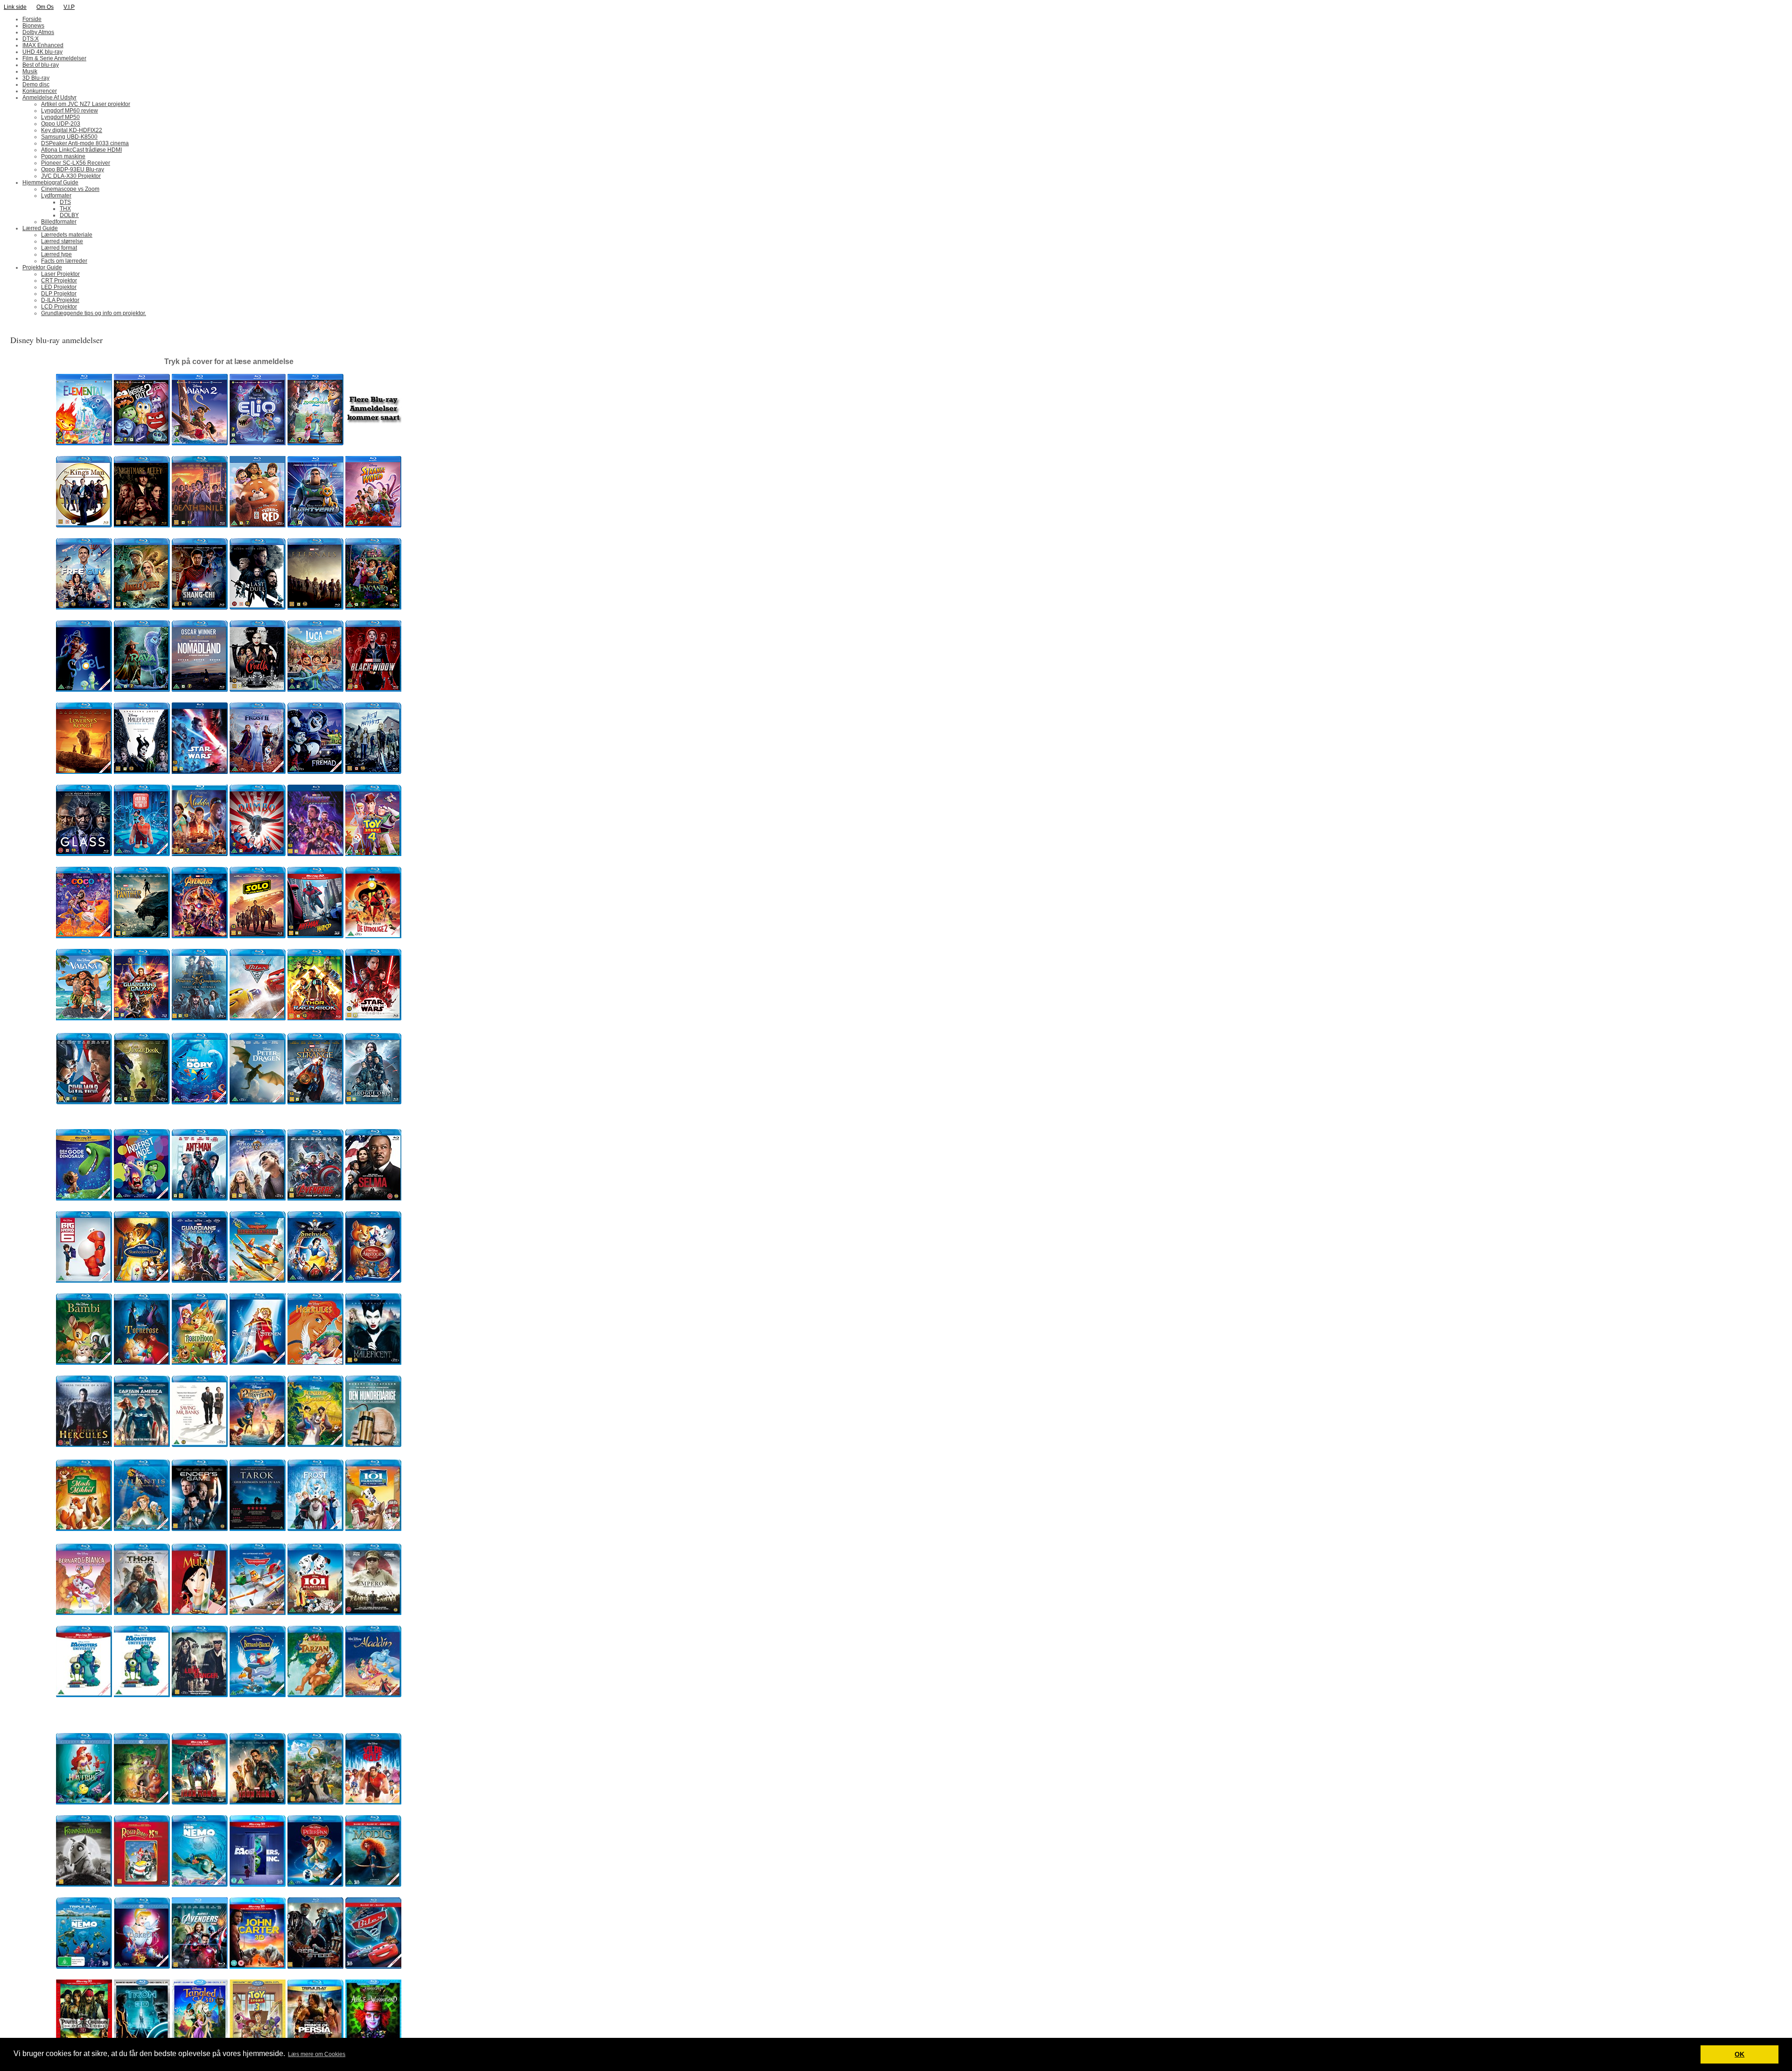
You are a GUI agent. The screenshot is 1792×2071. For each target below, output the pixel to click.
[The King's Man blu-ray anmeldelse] (84, 526)
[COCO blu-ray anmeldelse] (84, 936)
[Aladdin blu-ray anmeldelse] (200, 854)
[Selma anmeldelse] (373, 1199)
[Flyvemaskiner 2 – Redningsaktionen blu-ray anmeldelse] (258, 1281)
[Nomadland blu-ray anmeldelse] (200, 690)
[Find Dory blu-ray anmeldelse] (200, 1102)
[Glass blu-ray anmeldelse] (84, 854)
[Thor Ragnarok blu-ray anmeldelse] (315, 1018)
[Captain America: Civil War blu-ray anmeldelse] (84, 1102)
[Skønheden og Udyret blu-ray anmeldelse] (142, 1281)
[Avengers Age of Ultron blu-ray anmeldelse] (315, 1199)
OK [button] (1739, 2054)
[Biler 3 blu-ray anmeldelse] (258, 1018)
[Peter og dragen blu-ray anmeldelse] (258, 1102)
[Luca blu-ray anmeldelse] (315, 690)
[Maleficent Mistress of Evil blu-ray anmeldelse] (142, 772)
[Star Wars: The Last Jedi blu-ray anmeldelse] (373, 1018)
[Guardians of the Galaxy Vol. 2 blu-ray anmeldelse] (142, 1018)
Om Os (45, 7)
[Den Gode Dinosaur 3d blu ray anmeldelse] (84, 1199)
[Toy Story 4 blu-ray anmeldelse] (373, 854)
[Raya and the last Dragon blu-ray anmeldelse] (142, 690)
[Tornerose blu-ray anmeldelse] (142, 1363)
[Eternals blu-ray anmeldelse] (315, 608)
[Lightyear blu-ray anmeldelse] (315, 526)
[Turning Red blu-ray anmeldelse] (258, 526)
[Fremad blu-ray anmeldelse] (315, 772)
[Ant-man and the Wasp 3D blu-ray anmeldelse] (315, 936)
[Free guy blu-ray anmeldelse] (84, 608)
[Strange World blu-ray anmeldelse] (373, 526)
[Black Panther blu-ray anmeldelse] (142, 936)
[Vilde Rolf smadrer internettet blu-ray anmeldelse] (142, 854)
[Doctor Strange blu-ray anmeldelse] (315, 1102)
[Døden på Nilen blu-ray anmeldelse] (200, 526)
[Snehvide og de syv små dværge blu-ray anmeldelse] (315, 1281)
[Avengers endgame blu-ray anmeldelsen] (315, 854)
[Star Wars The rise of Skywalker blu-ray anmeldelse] (200, 772)
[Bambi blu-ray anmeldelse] (84, 1363)
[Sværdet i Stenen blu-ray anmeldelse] (258, 1363)
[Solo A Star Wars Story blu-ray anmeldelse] (258, 936)
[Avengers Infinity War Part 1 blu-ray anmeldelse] (200, 936)
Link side (15, 7)
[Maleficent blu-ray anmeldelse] (373, 1363)
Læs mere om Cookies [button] (317, 2054)
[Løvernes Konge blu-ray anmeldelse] (84, 772)
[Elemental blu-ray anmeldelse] (84, 443)
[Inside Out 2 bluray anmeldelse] (142, 443)
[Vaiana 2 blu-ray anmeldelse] (200, 443)
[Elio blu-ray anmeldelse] (258, 443)
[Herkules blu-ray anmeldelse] (315, 1363)
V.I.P (69, 7)
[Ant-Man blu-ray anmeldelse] (200, 1199)
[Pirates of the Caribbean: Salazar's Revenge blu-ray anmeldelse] (200, 1018)
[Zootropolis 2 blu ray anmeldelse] (315, 443)
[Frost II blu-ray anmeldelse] (258, 772)
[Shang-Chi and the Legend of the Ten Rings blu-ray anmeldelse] (200, 608)
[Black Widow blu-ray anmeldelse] (373, 690)
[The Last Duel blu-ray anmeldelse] (258, 608)
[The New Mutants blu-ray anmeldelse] (373, 772)
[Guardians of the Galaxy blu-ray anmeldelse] (200, 1281)
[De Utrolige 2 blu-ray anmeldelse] (373, 936)
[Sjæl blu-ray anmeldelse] (84, 690)
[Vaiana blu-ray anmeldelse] (84, 1018)
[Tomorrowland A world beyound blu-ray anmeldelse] (258, 1199)
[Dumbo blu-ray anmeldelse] (258, 854)
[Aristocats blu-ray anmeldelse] (373, 1281)
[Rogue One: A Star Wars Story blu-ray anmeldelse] (373, 1102)
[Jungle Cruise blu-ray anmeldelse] (142, 608)
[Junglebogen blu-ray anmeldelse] (142, 1102)
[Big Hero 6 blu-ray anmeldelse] (84, 1281)
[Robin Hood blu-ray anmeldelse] (200, 1363)
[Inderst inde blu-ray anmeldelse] (142, 1199)
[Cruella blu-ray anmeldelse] (258, 690)
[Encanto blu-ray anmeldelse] (373, 608)
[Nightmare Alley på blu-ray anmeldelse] (142, 526)
